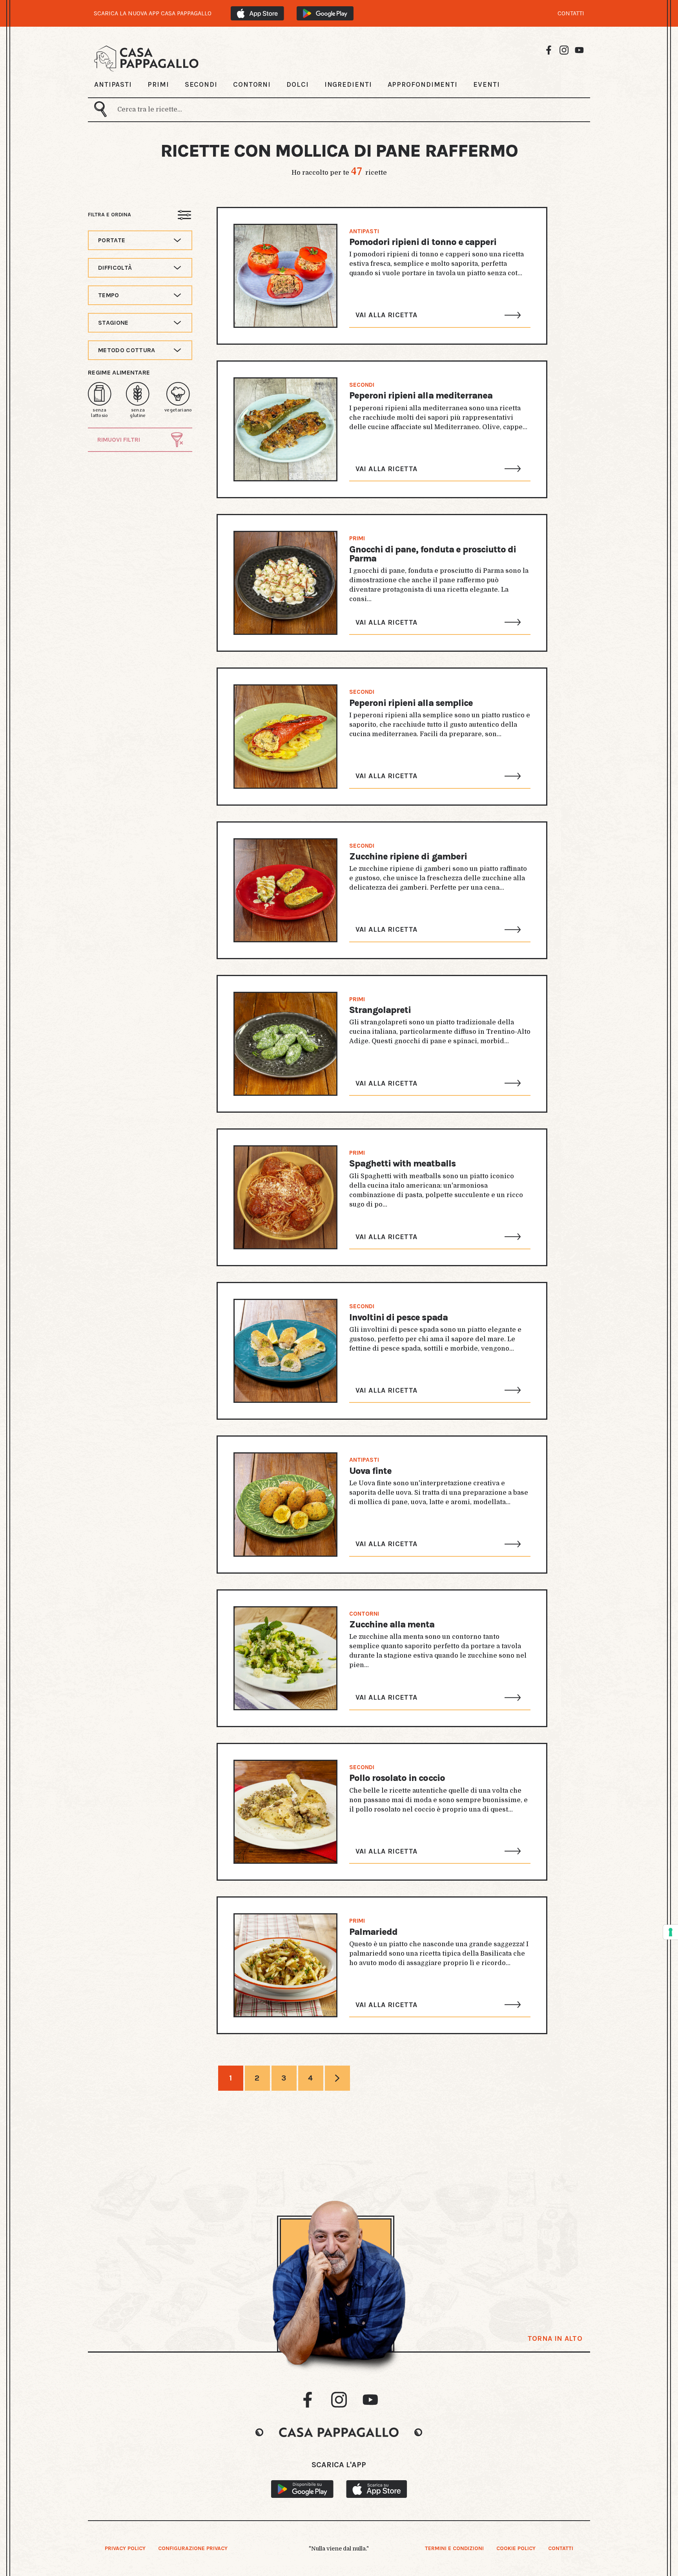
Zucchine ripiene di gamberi (408, 857)
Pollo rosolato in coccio (397, 1778)
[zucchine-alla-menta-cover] (285, 1658)
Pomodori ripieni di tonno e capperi (423, 242)
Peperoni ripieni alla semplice (411, 703)
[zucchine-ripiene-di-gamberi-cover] (285, 890)
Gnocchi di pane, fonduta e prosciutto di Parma (433, 554)
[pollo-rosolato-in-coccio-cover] (285, 1812)
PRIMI (158, 84)
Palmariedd (373, 1932)
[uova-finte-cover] (285, 1504)
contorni (364, 1614)
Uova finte (370, 1471)
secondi (362, 385)
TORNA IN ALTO (555, 2338)
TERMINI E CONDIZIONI (454, 2548)
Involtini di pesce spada (398, 1317)
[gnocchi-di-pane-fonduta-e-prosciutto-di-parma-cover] (285, 583)
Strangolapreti (380, 1010)
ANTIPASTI (113, 84)
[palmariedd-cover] (285, 1965)
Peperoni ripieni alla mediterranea (421, 396)
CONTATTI (571, 13)
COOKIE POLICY (516, 2548)
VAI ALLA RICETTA (386, 315)
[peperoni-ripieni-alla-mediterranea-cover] (285, 429)
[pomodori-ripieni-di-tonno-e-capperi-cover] (285, 276)
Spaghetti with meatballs (402, 1164)
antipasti (364, 231)
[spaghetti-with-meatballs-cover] (285, 1197)
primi (357, 538)
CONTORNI (252, 84)
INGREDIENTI (348, 84)
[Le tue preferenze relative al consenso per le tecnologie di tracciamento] (671, 1932)
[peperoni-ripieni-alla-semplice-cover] (285, 736)
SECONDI (201, 84)
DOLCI (298, 84)
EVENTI (486, 84)
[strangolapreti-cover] (285, 1044)
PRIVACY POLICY (125, 2548)
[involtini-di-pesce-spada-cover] (285, 1351)
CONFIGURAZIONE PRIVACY (193, 2548)
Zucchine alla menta (392, 1624)
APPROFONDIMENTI (423, 84)
